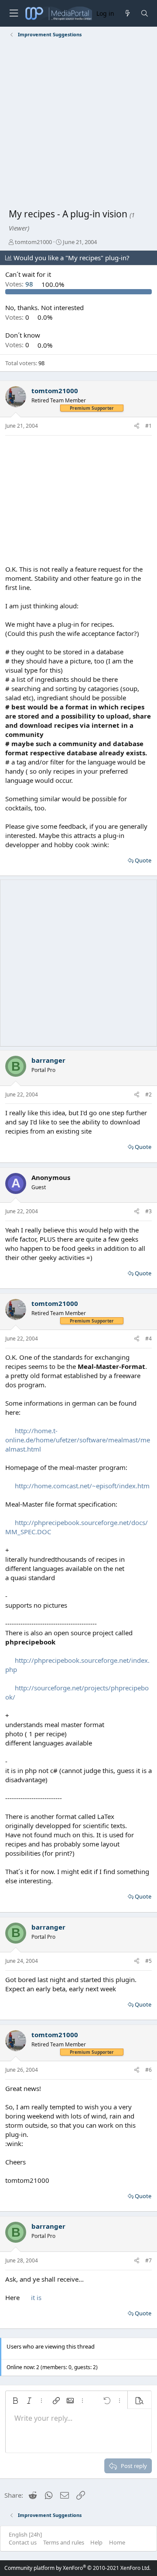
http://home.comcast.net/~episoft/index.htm (82, 1486)
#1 (148, 426)
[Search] (145, 13)
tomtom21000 (33, 242)
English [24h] (25, 2534)
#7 (148, 2260)
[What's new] (127, 13)
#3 (148, 1211)
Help (96, 2542)
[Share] (137, 426)
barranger (48, 1060)
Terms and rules (64, 2542)
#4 (148, 1339)
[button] (15, 2401)
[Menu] (14, 13)
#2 (148, 1094)
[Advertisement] (78, 125)
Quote (143, 860)
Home (117, 2542)
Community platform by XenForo (77, 2568)
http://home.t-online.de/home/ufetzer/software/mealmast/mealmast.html (78, 1440)
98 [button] (20, 284)
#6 (148, 2070)
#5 (148, 1961)
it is (36, 2297)
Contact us (23, 2542)
